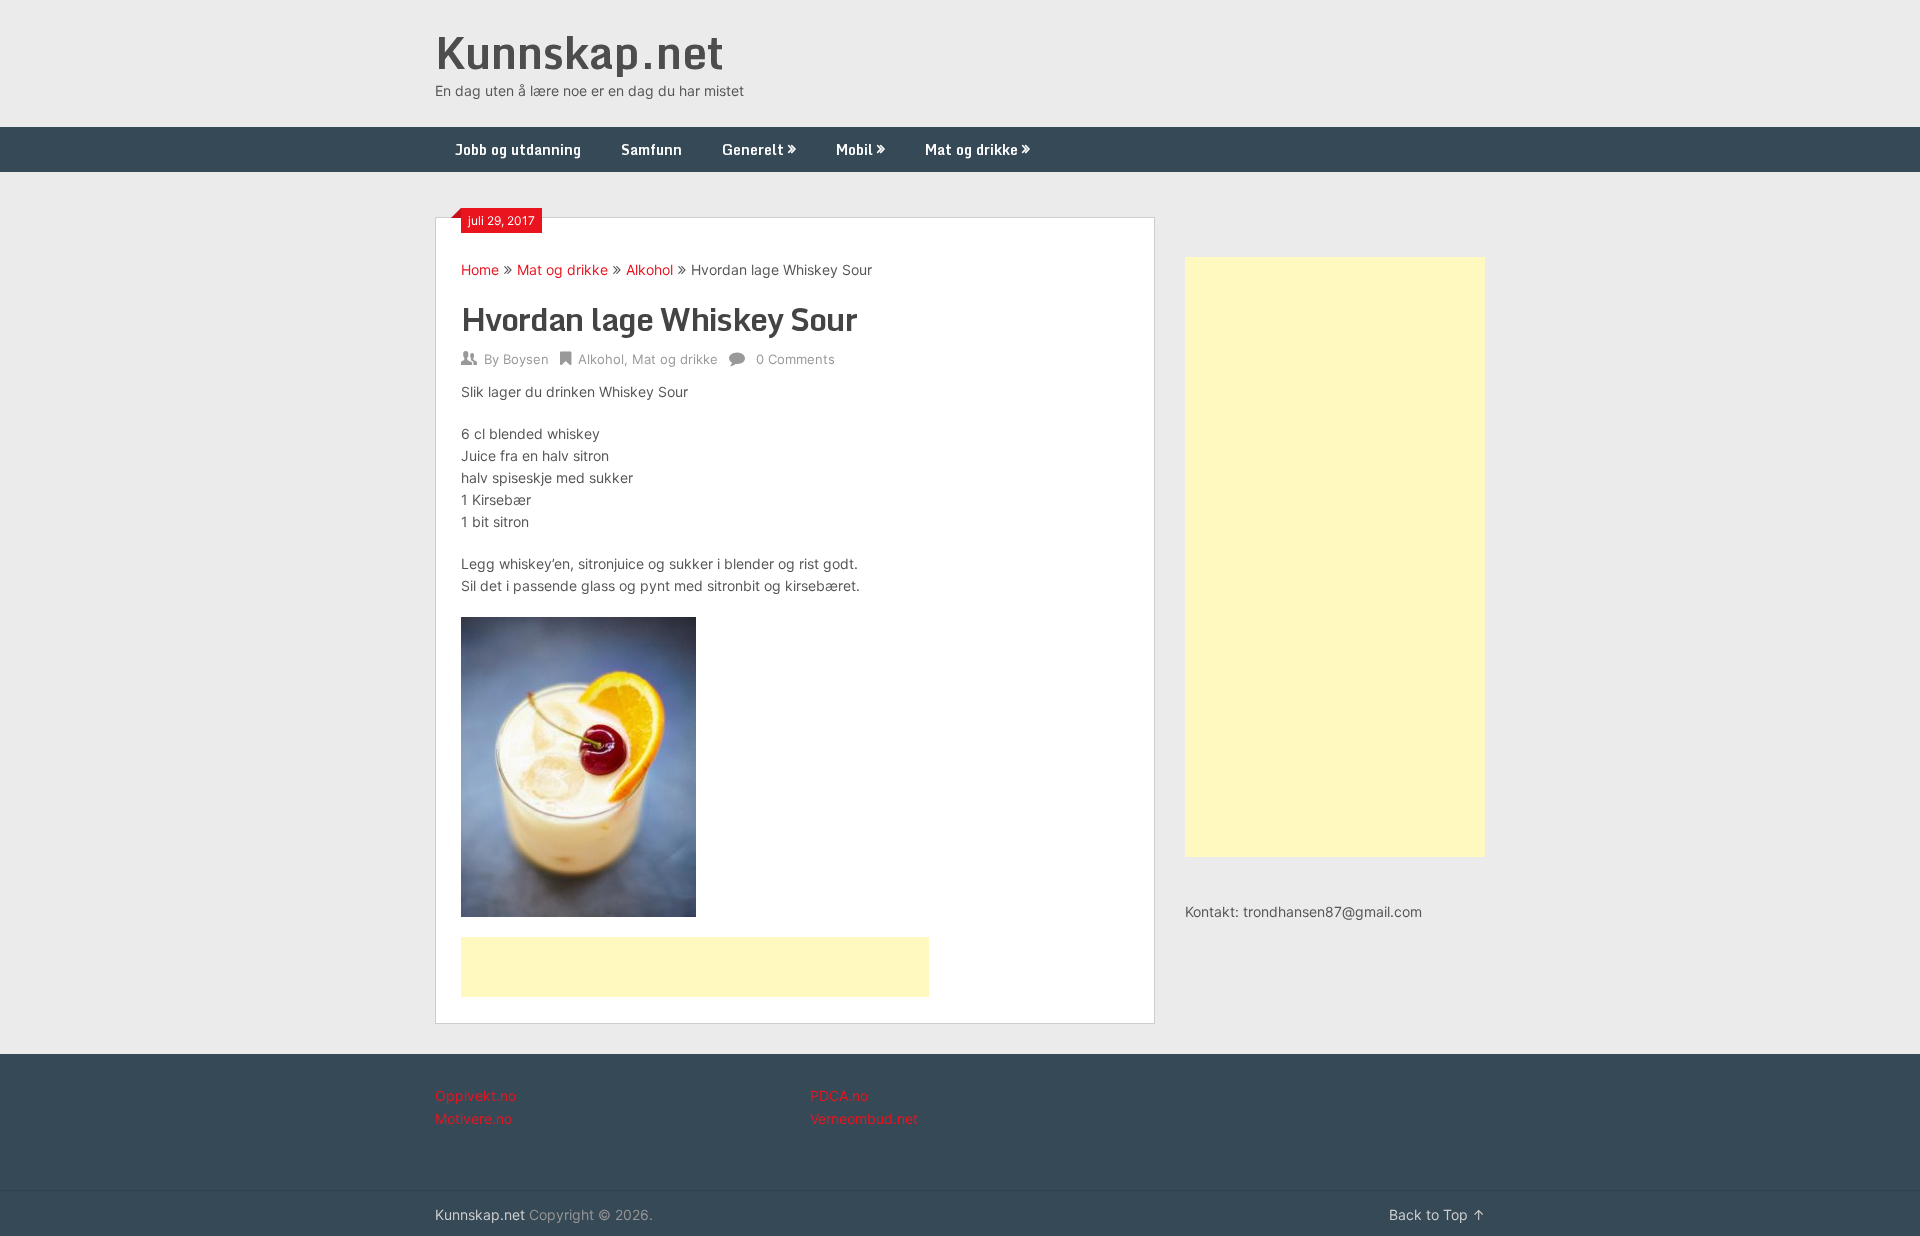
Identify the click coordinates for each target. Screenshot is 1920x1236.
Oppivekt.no (475, 1095)
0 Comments (795, 359)
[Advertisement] (695, 967)
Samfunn (651, 149)
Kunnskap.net (579, 52)
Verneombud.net (864, 1118)
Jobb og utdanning (518, 149)
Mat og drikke (971, 149)
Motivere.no (473, 1118)
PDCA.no (839, 1095)
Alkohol (649, 269)
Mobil (854, 149)
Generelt (753, 149)
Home (480, 269)
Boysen (526, 359)
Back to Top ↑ (1437, 1214)
